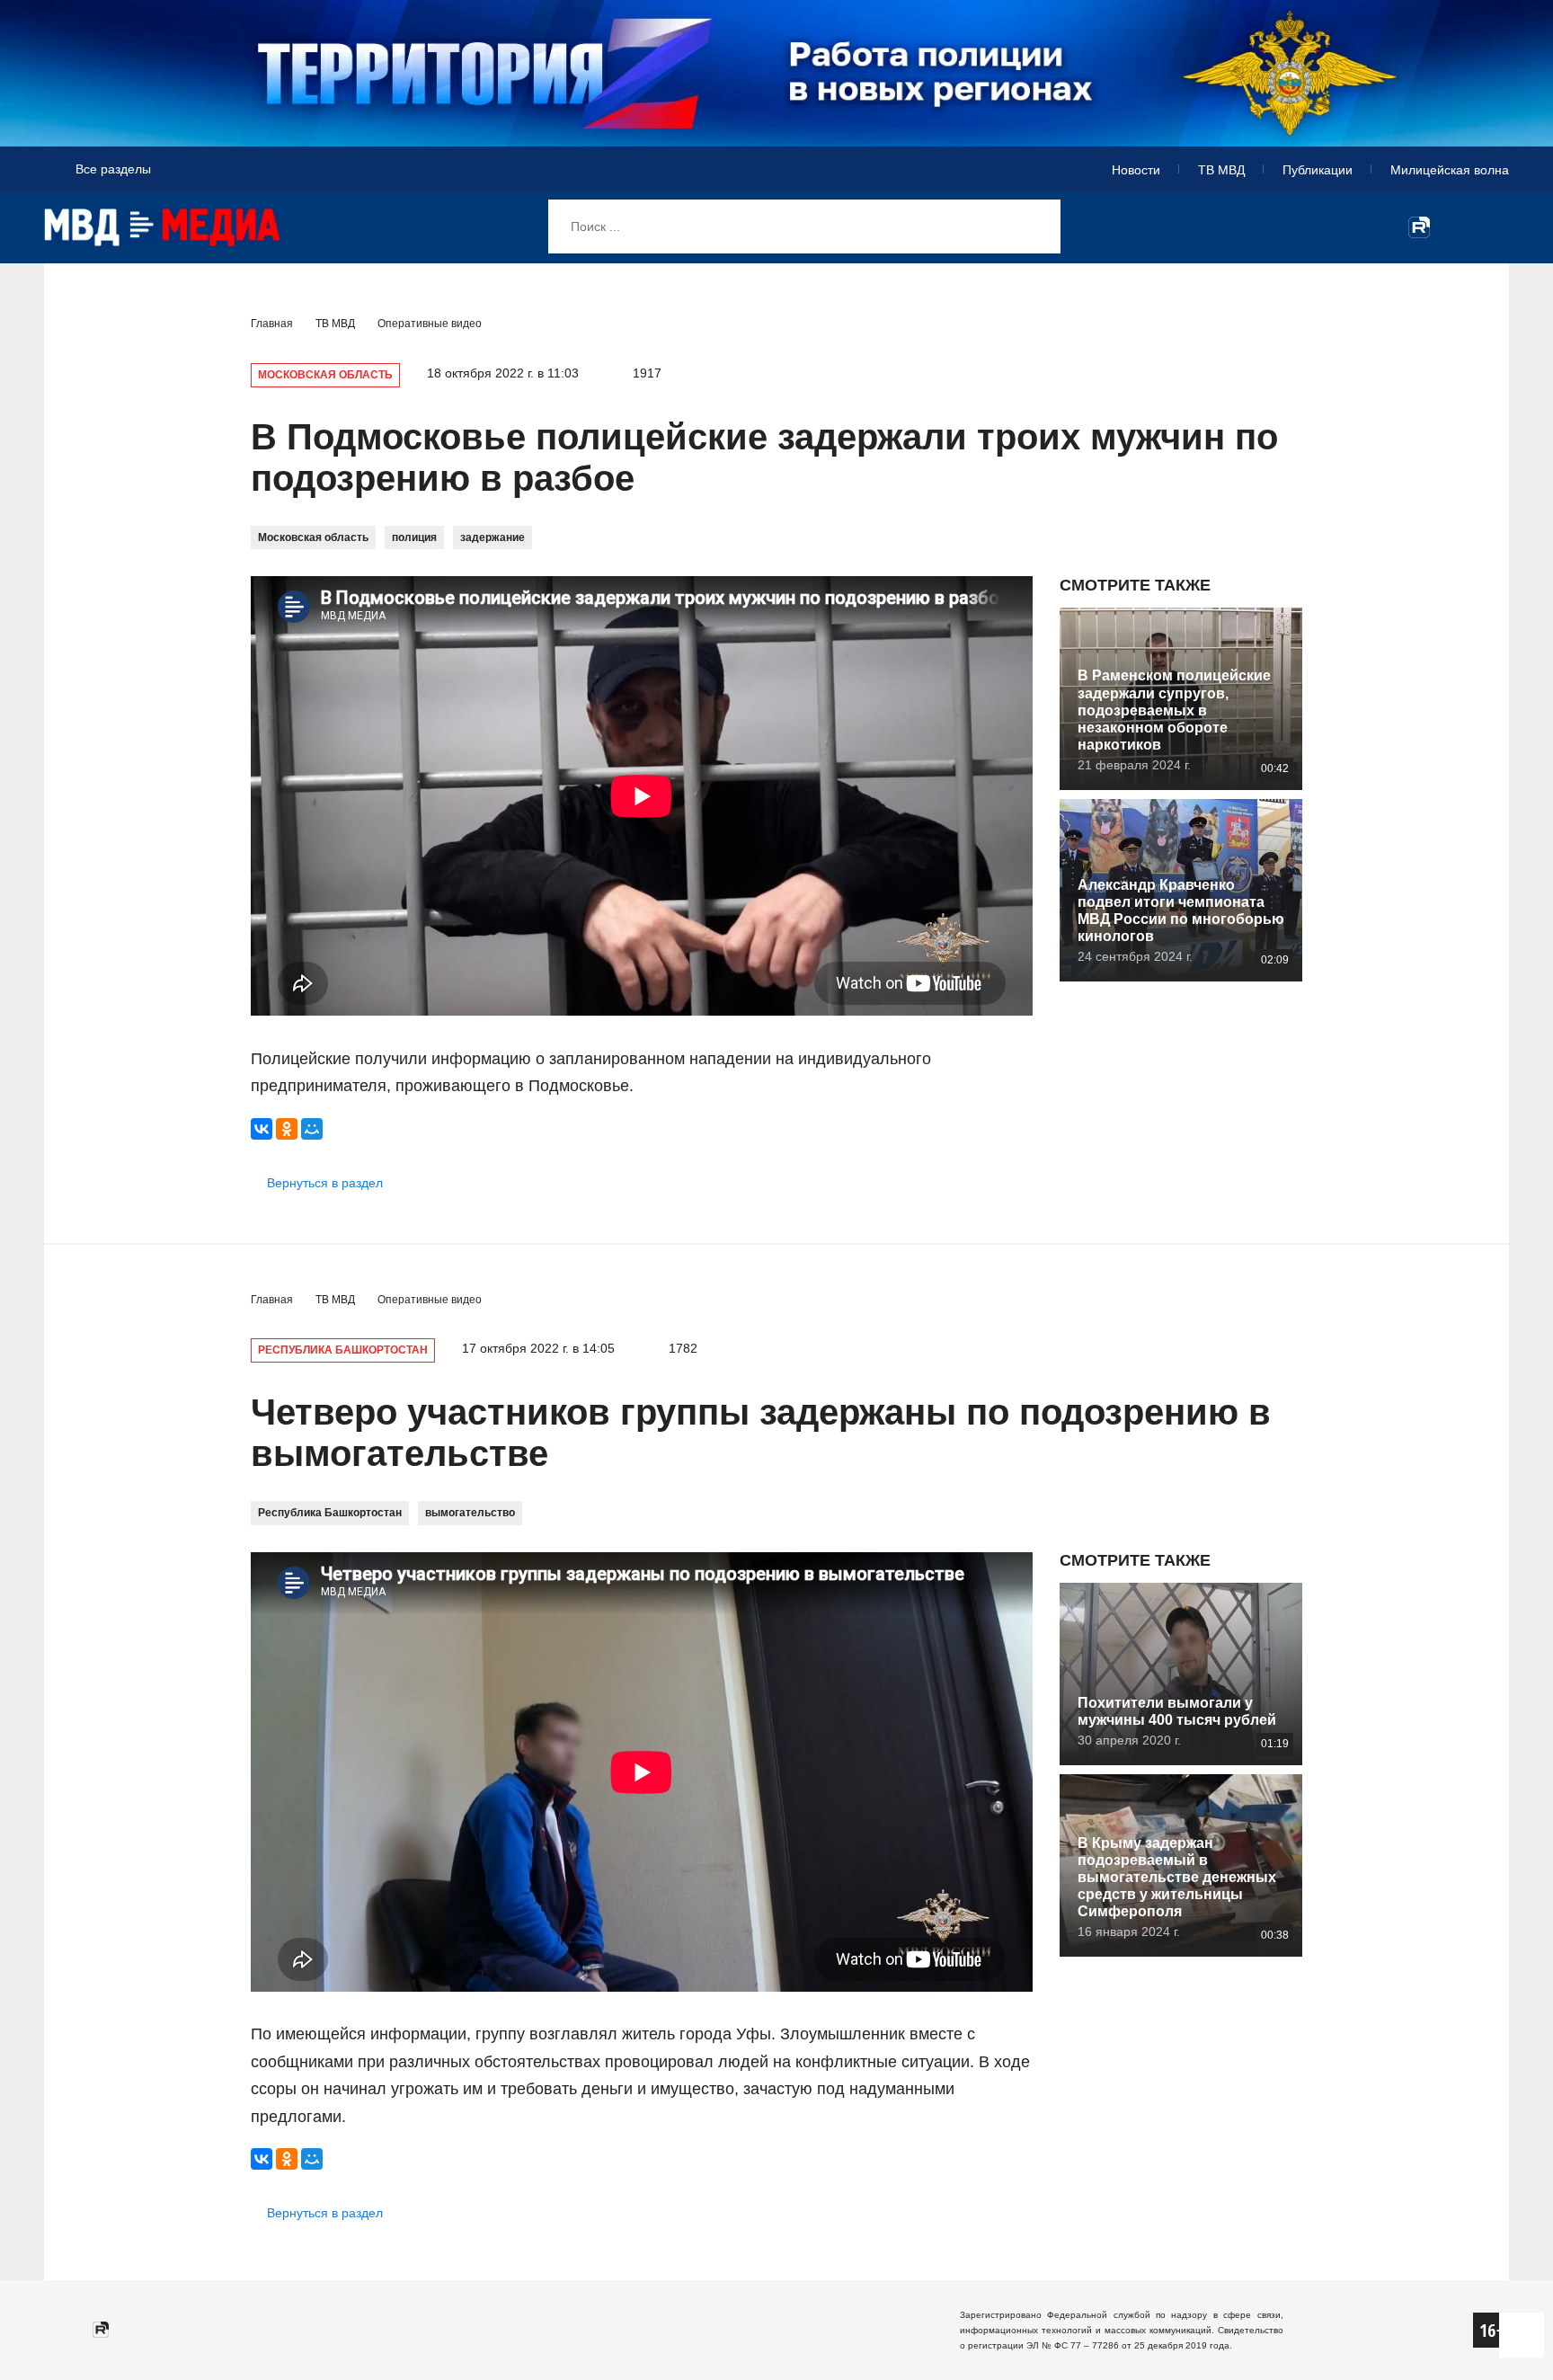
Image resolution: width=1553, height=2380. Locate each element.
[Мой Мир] (312, 1129)
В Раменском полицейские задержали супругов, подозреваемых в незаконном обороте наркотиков (1174, 710)
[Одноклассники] (287, 1129)
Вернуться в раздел (325, 1183)
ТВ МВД (1221, 170)
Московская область (313, 537)
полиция (414, 537)
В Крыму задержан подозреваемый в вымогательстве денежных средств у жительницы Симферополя (1177, 1878)
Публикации (1318, 170)
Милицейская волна (1450, 170)
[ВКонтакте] (262, 1129)
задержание (493, 537)
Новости (1136, 170)
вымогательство (470, 1513)
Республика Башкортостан (330, 1513)
